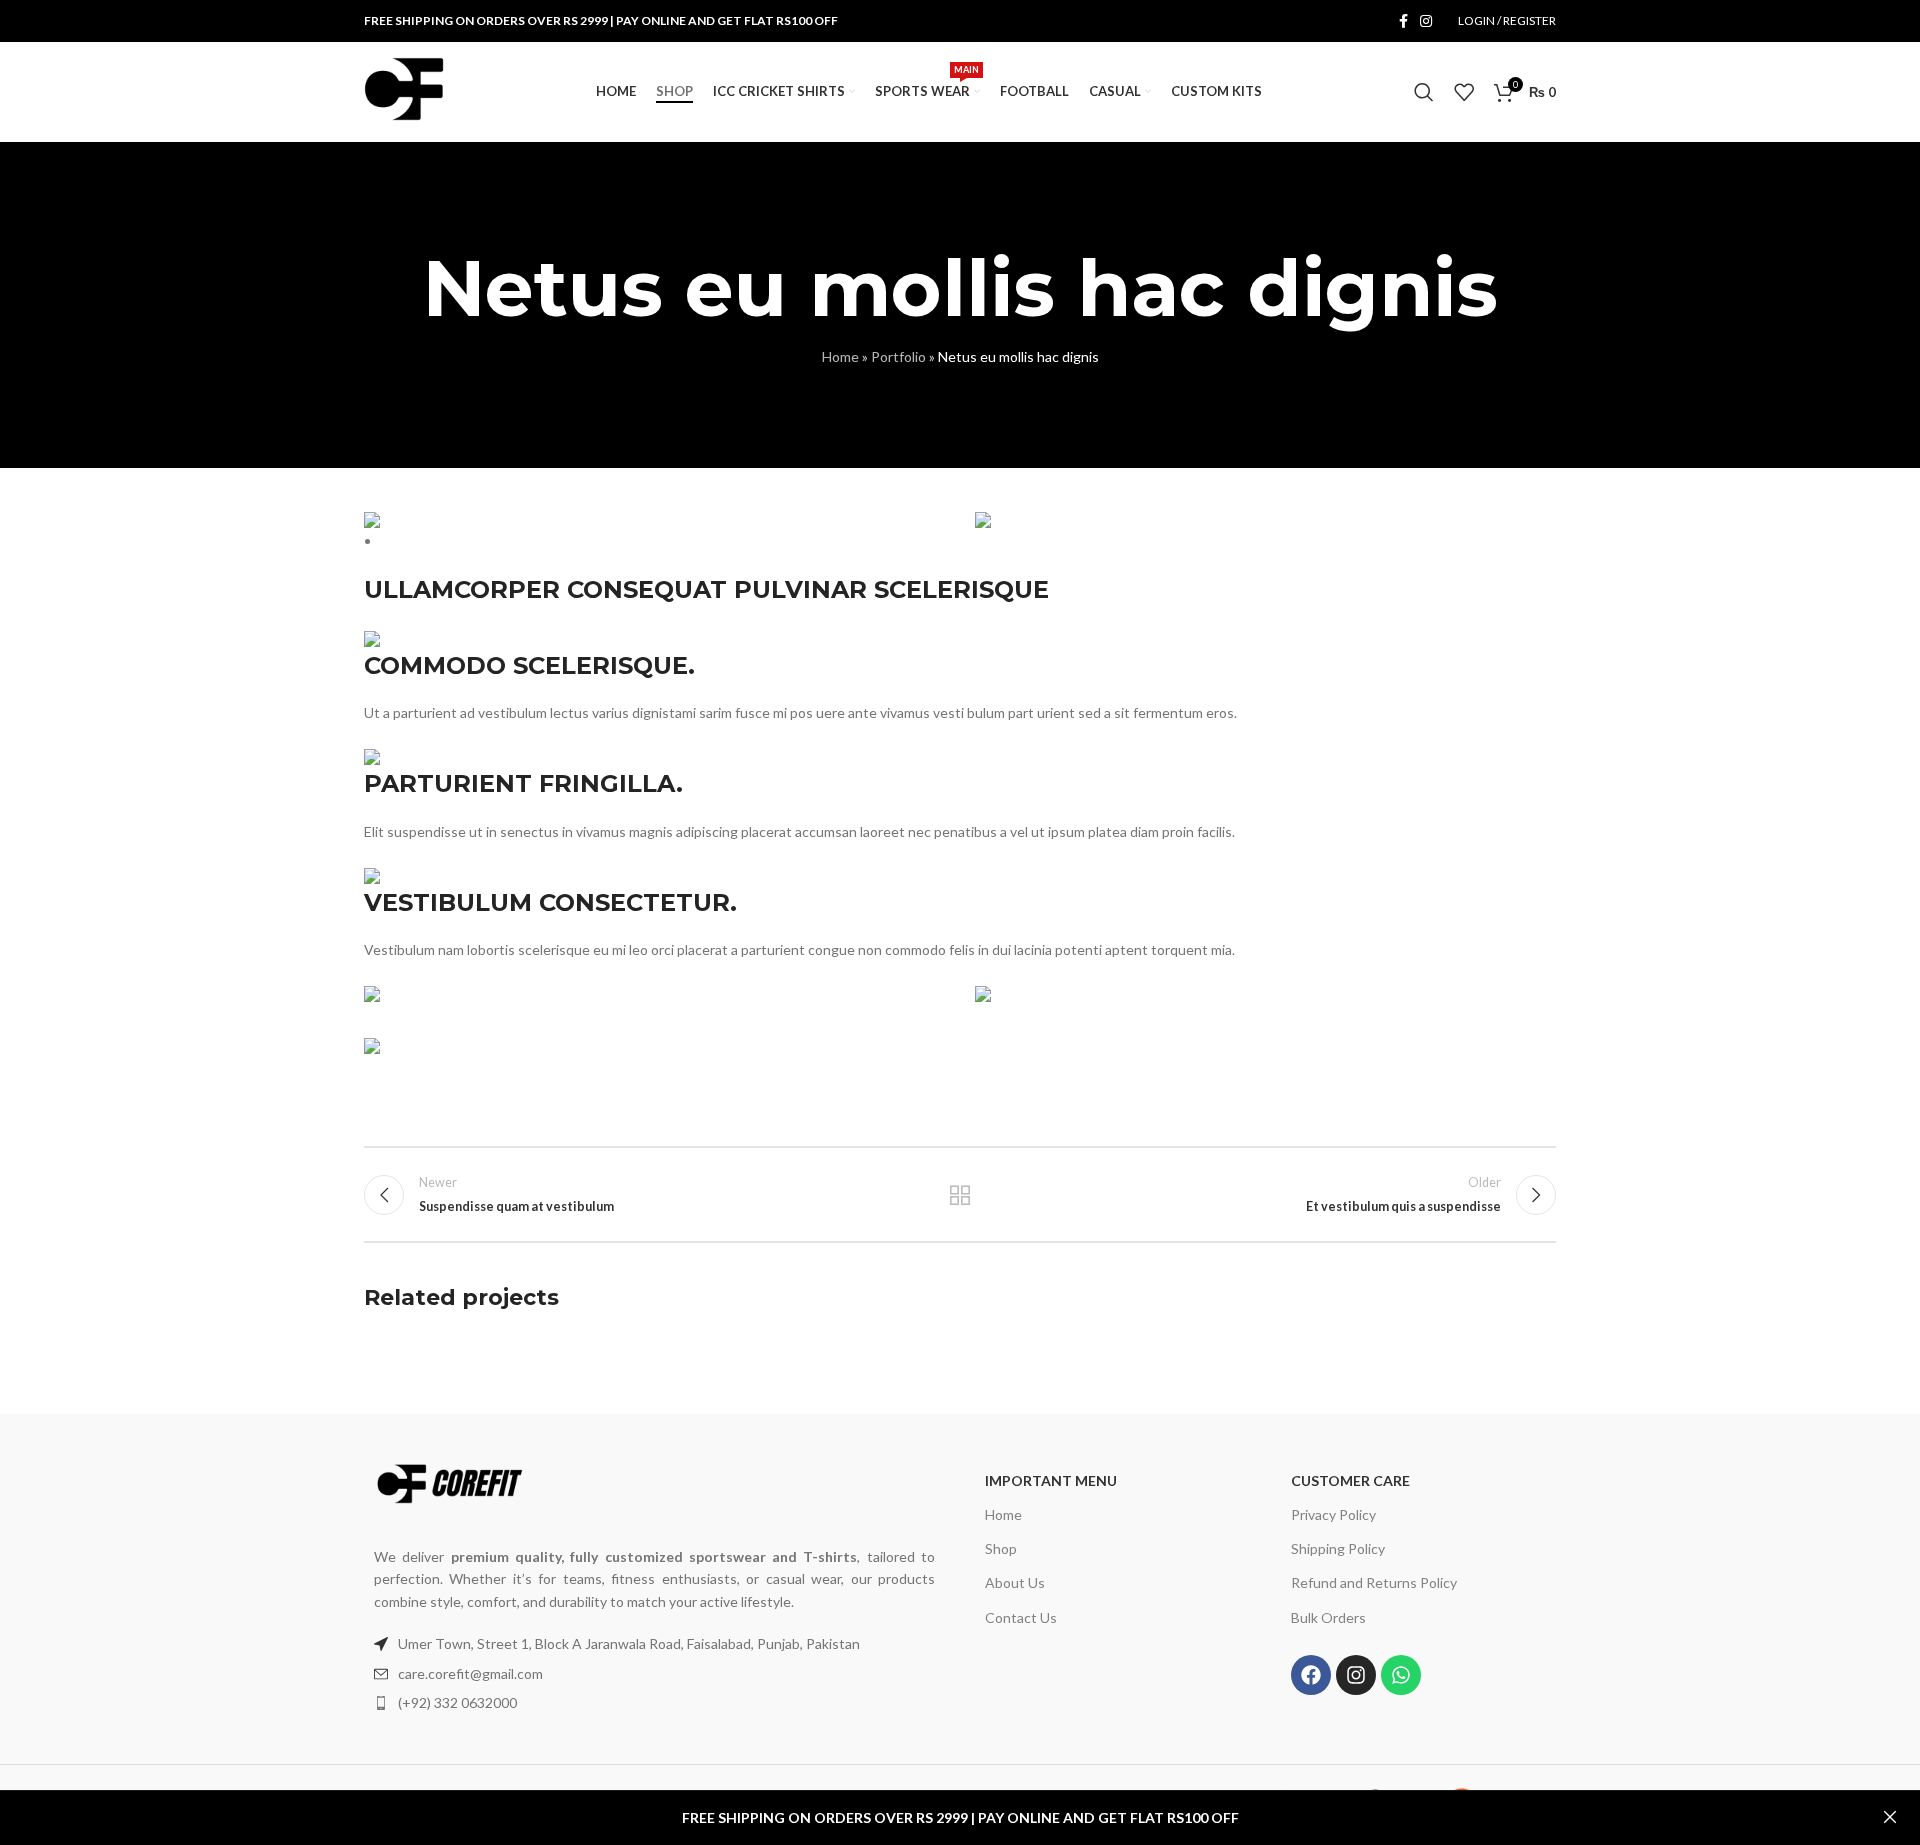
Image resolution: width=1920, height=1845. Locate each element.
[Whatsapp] (1401, 1675)
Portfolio (898, 356)
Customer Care (1350, 1480)
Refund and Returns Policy (1374, 1582)
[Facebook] (1311, 1675)
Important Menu (1051, 1480)
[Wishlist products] (1464, 92)
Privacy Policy (1333, 1514)
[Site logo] (404, 90)
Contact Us (1021, 1617)
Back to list (960, 1195)
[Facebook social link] (1403, 21)
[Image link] (449, 1481)
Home (840, 356)
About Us (1015, 1582)
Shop (1001, 1548)
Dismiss (1890, 1818)
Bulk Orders (1328, 1617)
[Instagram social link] (1426, 21)
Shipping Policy (1338, 1548)
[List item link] (654, 1674)
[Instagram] (1356, 1675)
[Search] (1424, 92)
